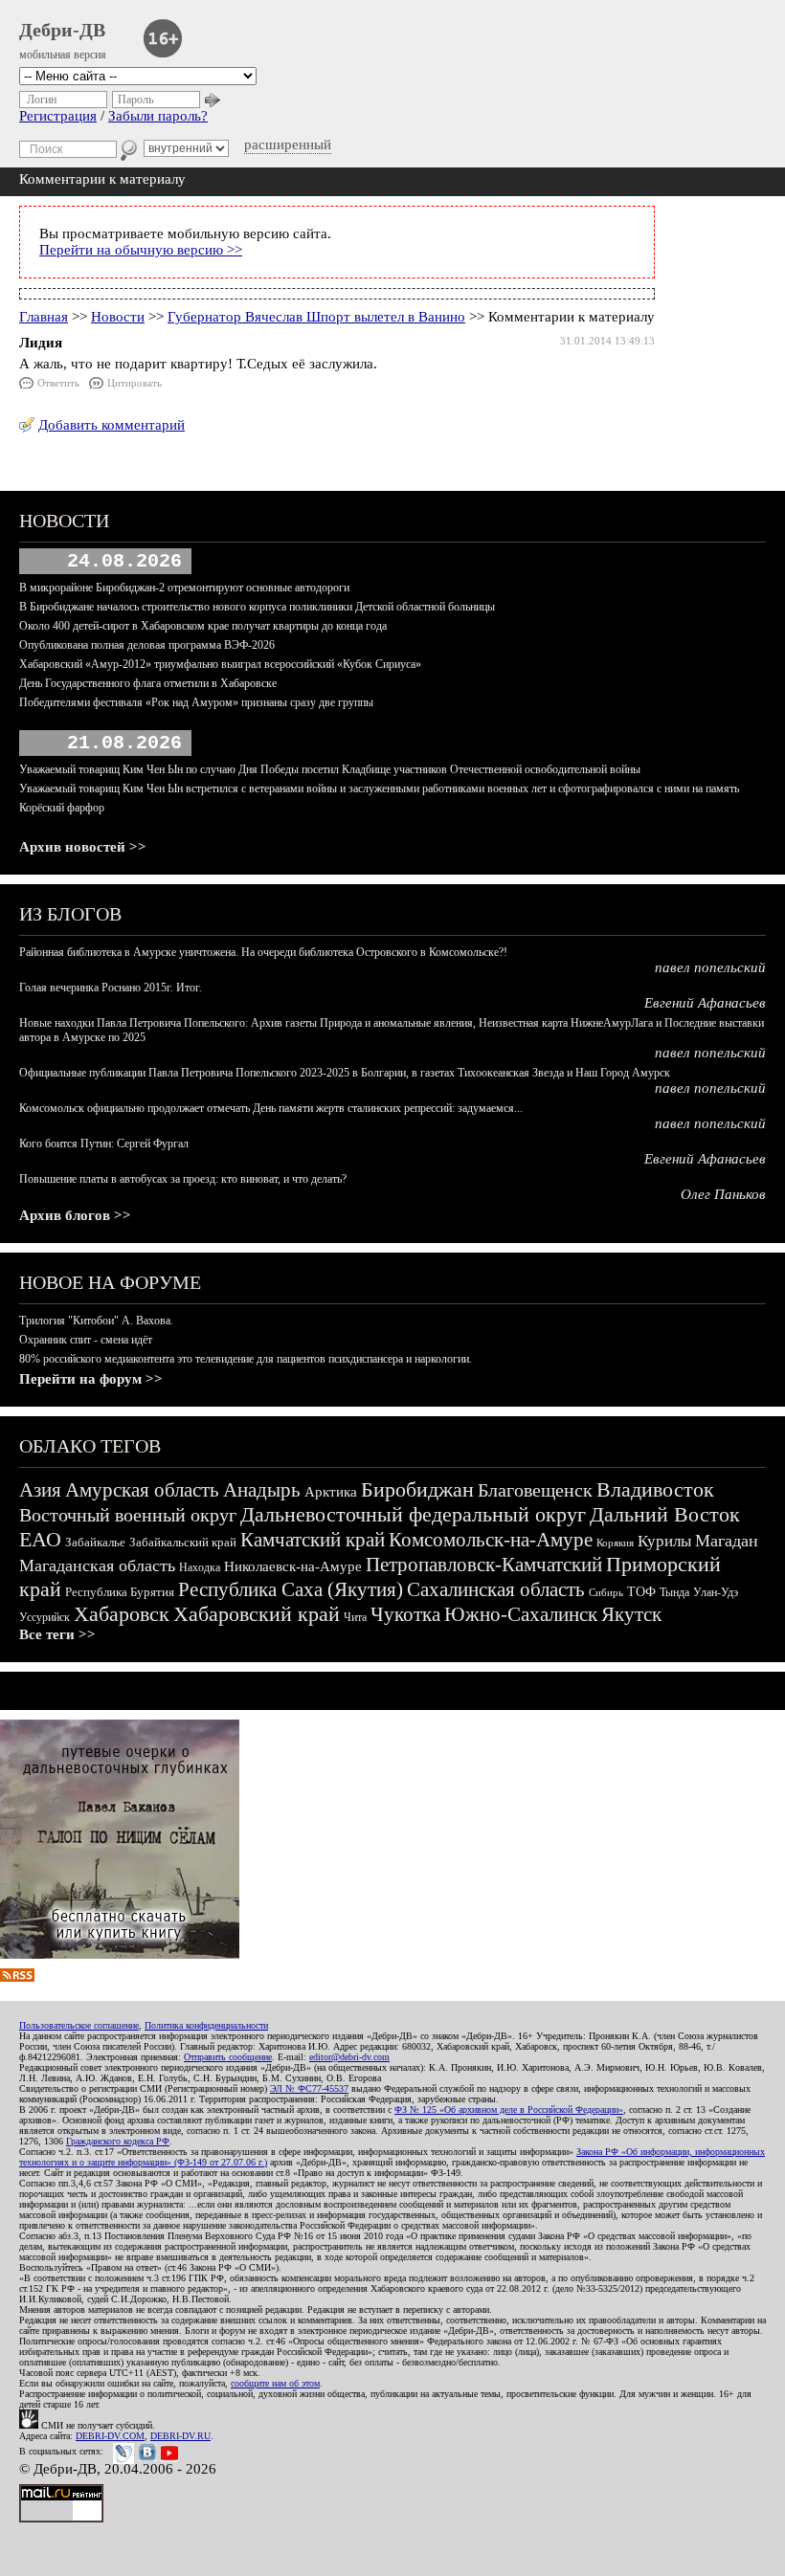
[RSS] (17, 1977)
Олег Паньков (723, 1194)
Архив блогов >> (75, 1215)
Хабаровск (122, 1614)
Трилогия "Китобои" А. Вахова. (96, 1321)
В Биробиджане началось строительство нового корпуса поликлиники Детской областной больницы (257, 607)
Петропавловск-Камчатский (484, 1565)
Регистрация (58, 116)
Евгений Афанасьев (705, 1003)
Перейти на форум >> (91, 1379)
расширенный (288, 144)
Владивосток (655, 1489)
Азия (40, 1490)
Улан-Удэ (716, 1592)
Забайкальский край (183, 1542)
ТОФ (641, 1592)
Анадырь (262, 1490)
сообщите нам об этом (275, 2383)
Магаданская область (97, 1566)
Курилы (664, 1541)
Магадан (727, 1541)
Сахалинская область (496, 1589)
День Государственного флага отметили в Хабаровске (148, 683)
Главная (44, 317)
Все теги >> (57, 1634)
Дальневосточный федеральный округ (413, 1514)
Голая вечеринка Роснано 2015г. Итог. (111, 988)
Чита (355, 1617)
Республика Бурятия (120, 1592)
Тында (674, 1592)
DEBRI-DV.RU (180, 2436)
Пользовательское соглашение (79, 2025)
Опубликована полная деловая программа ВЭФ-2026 (147, 645)
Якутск (631, 1614)
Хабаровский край (257, 1614)
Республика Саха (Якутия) (291, 1589)
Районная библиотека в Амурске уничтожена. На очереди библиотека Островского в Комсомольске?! (263, 952)
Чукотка (405, 1614)
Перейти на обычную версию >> (141, 250)
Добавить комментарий (112, 425)
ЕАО (40, 1539)
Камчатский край (313, 1540)
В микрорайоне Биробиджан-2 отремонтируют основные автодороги (184, 588)
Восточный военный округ (128, 1515)
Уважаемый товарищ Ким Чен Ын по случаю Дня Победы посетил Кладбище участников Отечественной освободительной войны (330, 769)
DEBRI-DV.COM (110, 2436)
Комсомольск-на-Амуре (491, 1540)
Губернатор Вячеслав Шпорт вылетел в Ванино (316, 317)
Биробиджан (417, 1489)
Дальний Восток (665, 1514)
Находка (200, 1567)
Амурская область (142, 1490)
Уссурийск (45, 1617)
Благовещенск (535, 1490)
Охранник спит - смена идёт (86, 1340)
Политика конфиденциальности (206, 2025)
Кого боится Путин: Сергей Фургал (104, 1144)
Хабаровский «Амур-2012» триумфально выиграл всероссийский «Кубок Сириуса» (220, 664)
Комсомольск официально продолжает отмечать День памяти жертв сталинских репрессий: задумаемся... (271, 1108)
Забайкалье (95, 1542)
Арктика (331, 1492)
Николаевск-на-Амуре (293, 1566)
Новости (118, 317)
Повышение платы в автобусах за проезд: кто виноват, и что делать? (183, 1179)
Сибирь (606, 1592)
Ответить (58, 383)
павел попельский (710, 967)
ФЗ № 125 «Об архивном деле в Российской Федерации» (509, 2110)
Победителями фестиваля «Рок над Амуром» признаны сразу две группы (196, 702)
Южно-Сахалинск (521, 1614)
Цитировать (135, 383)
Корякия (615, 1543)
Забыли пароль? (158, 116)
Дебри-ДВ (62, 30)
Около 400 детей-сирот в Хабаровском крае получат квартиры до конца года (203, 626)
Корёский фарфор (62, 808)
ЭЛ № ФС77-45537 (309, 2088)
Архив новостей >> (83, 847)
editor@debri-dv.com (349, 2057)
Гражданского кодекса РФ (118, 2141)
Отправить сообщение (228, 2057)
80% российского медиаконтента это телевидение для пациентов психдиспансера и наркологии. (246, 1359)
